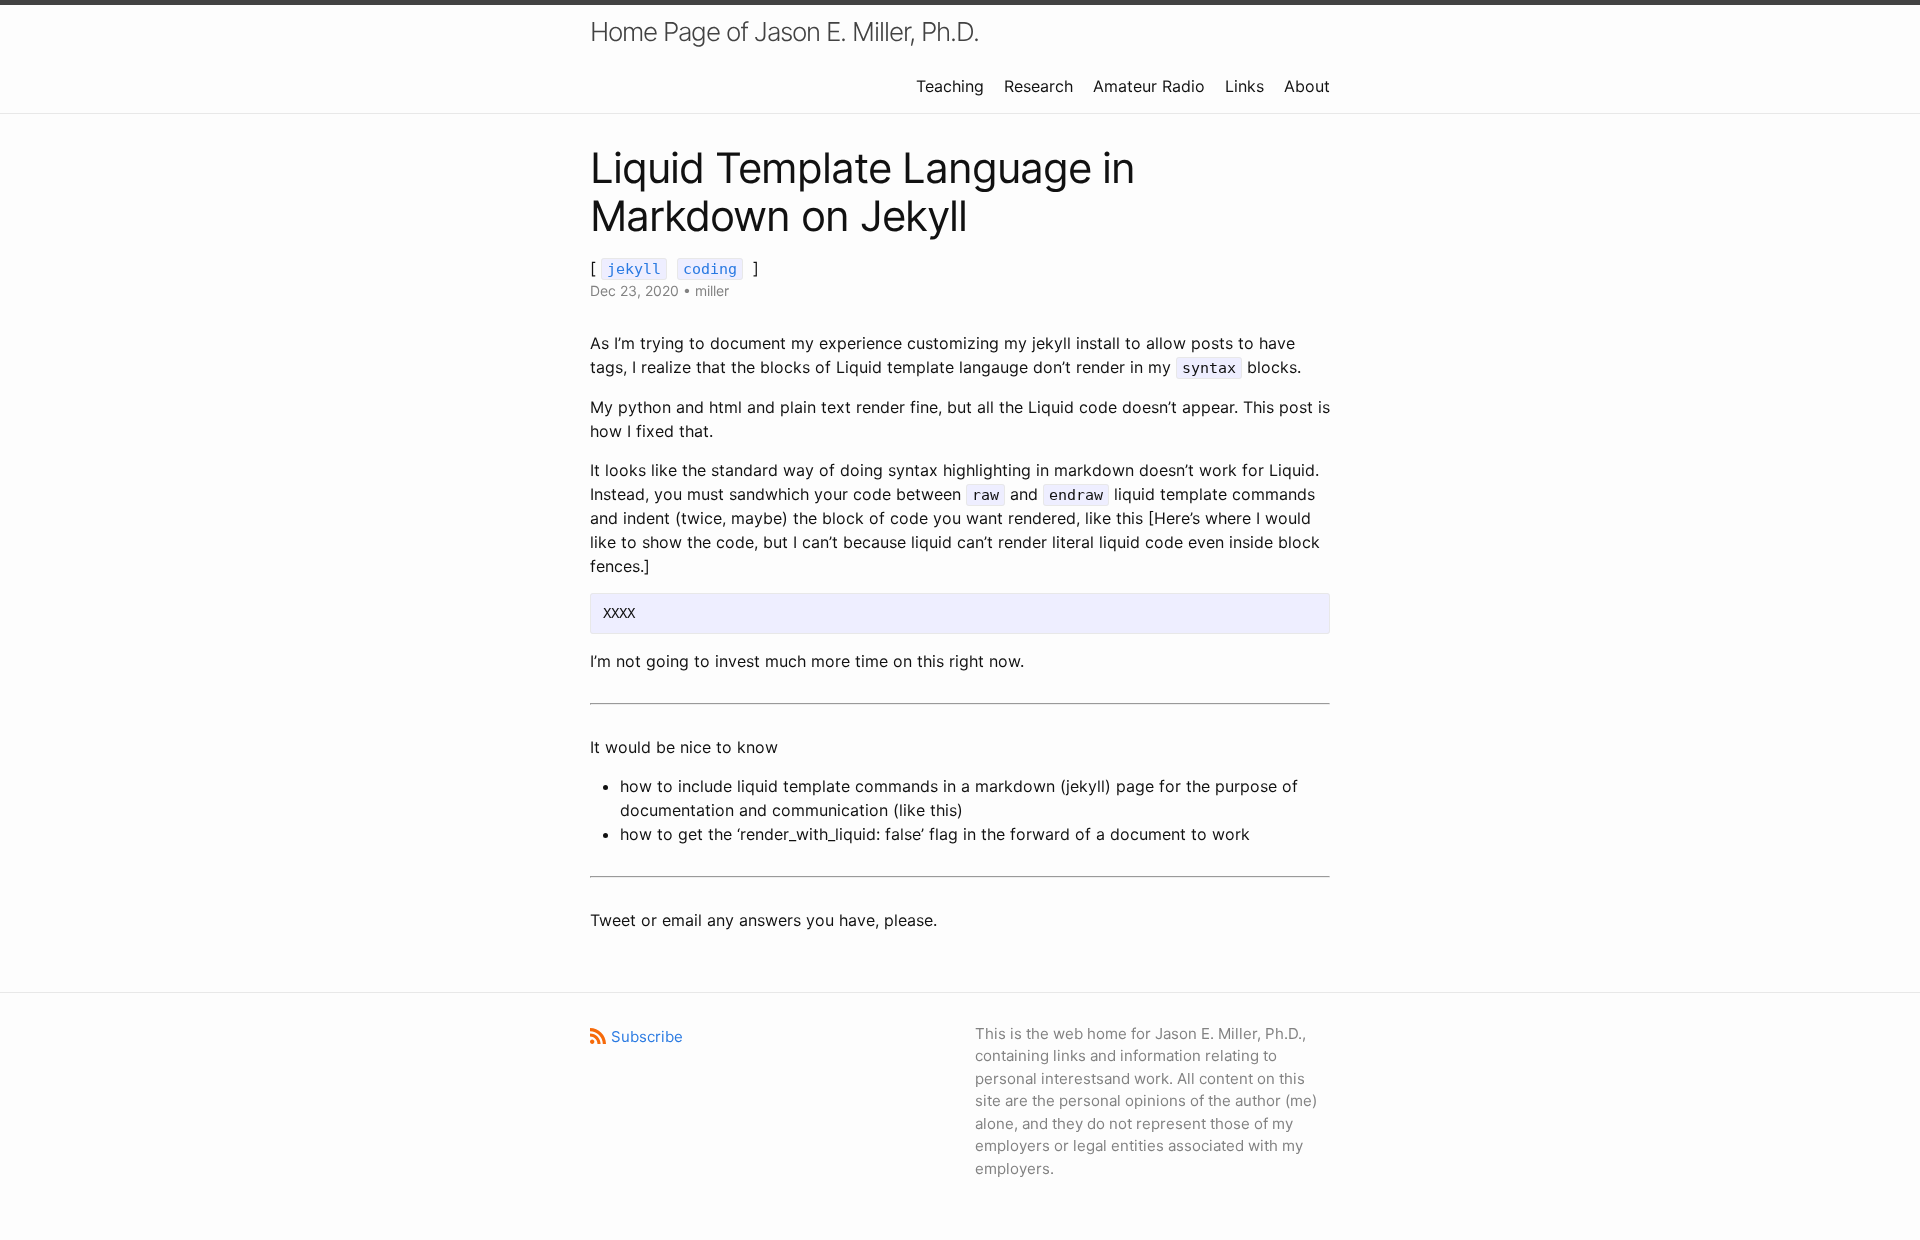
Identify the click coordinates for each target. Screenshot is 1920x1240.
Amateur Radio (1149, 86)
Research (1038, 86)
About (1307, 86)
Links (1244, 86)
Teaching (950, 86)
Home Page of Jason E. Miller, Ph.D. (784, 31)
